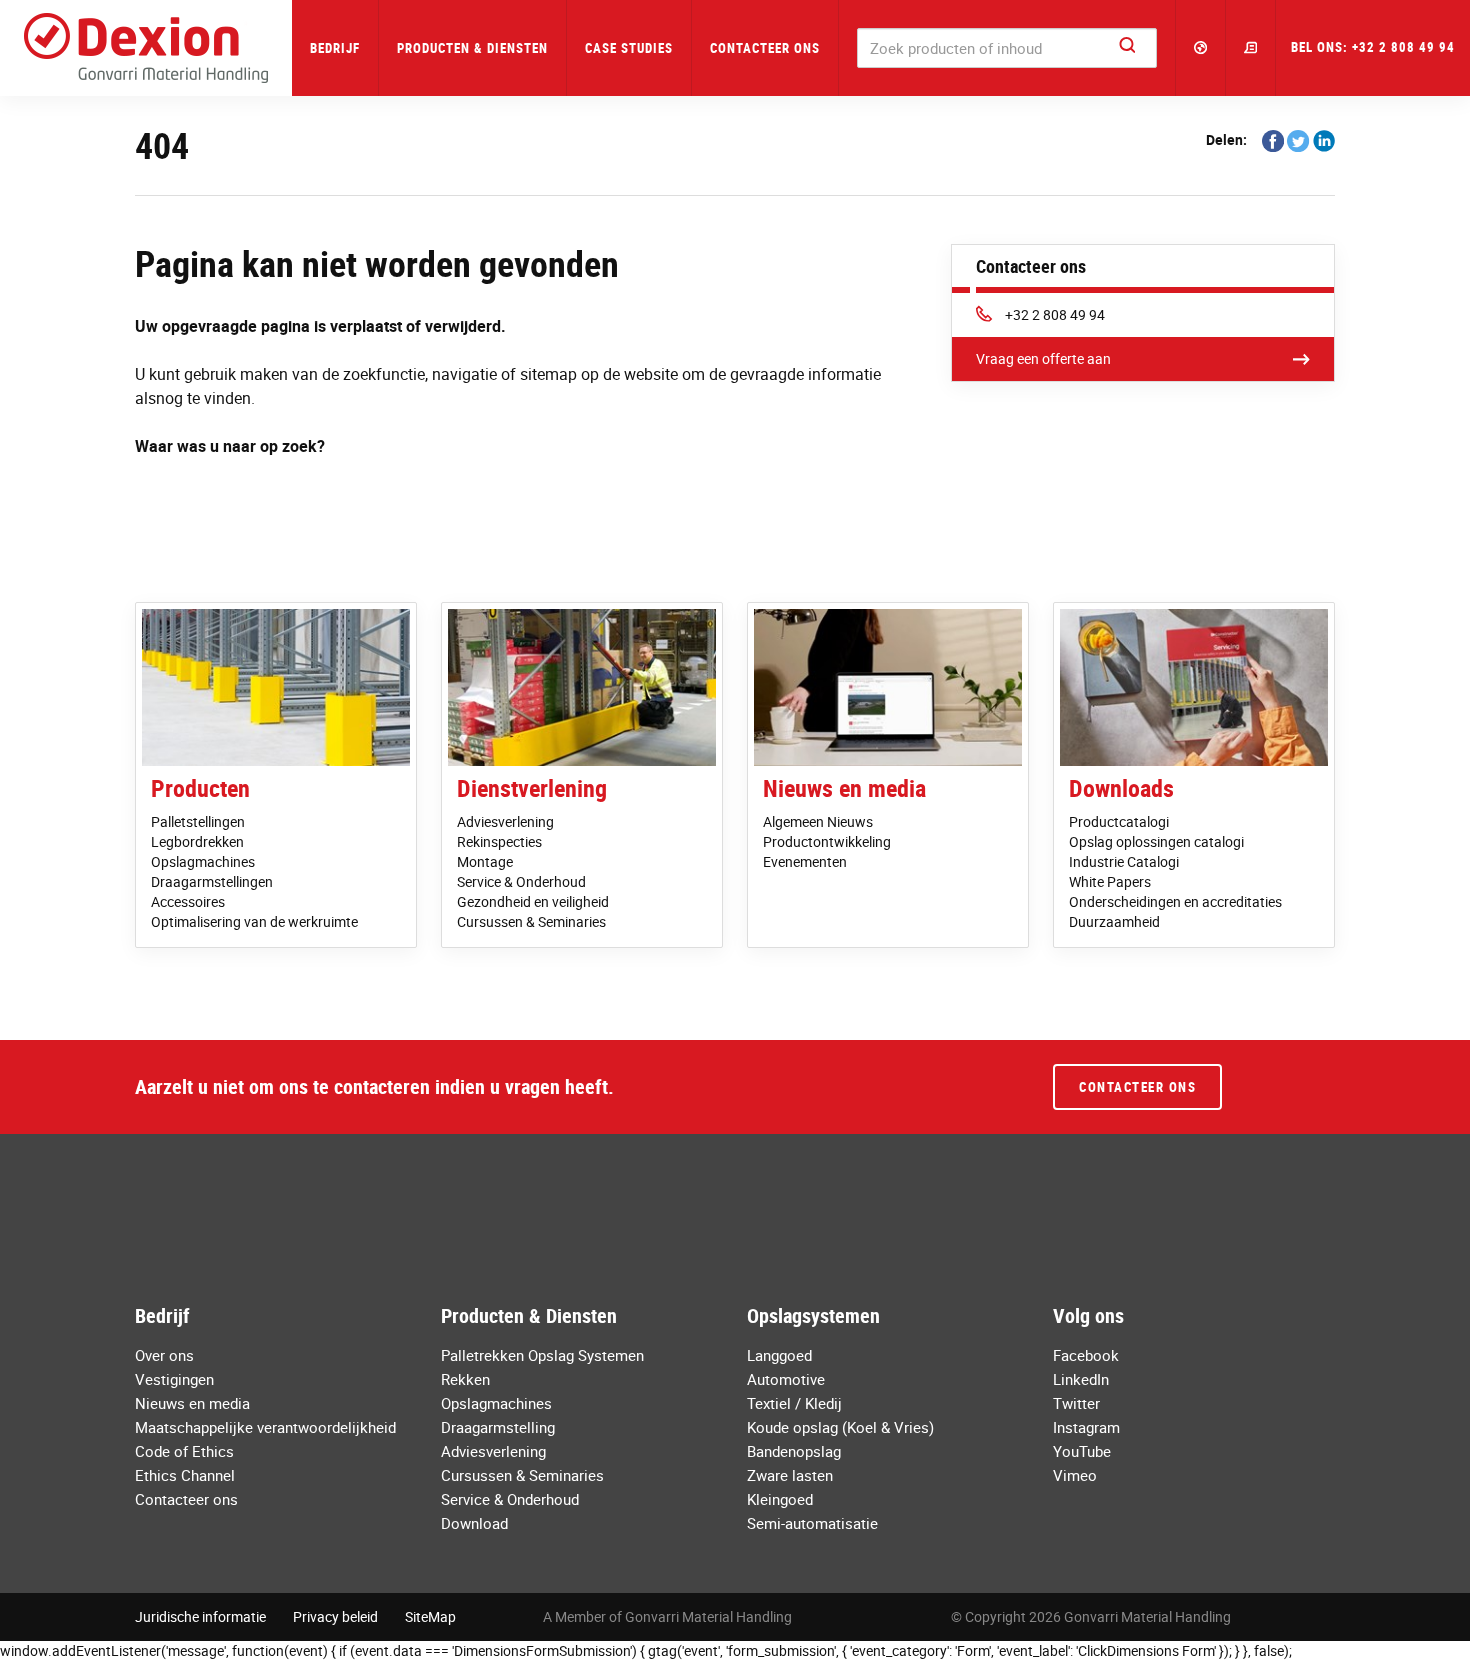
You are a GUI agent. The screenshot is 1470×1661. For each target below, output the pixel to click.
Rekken (465, 1379)
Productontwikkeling (827, 841)
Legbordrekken (197, 841)
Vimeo (1075, 1475)
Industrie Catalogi (1124, 861)
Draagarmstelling (498, 1427)
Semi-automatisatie (812, 1523)
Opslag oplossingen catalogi (1156, 841)
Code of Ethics (184, 1451)
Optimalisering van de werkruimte (254, 921)
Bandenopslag (794, 1451)
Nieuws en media (844, 788)
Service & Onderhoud (521, 881)
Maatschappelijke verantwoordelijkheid (265, 1427)
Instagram (1086, 1427)
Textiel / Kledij (794, 1403)
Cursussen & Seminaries (531, 921)
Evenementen (805, 861)
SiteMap (430, 1616)
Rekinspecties (499, 841)
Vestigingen (174, 1379)
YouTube (1082, 1451)
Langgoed (779, 1355)
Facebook (1086, 1355)
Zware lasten (790, 1475)
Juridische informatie (200, 1616)
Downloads (1121, 788)
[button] (1201, 48)
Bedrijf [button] (335, 48)
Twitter (1076, 1403)
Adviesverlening (505, 821)
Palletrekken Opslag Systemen (542, 1355)
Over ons (164, 1355)
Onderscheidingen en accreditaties (1175, 901)
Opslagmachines (203, 861)
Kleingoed (780, 1499)
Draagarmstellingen (212, 881)
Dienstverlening (532, 788)
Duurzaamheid (1114, 921)
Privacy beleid (335, 1616)
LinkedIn (1081, 1379)
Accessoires (188, 901)
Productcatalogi (1119, 821)
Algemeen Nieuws (818, 821)
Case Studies (629, 48)
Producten (200, 788)
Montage (485, 861)
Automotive (786, 1379)
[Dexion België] (146, 48)
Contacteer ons (765, 48)
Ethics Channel (185, 1475)
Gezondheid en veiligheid (533, 901)
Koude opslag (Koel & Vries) (840, 1427)
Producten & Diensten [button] (472, 48)
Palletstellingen (198, 821)
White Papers (1110, 881)
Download (474, 1523)
